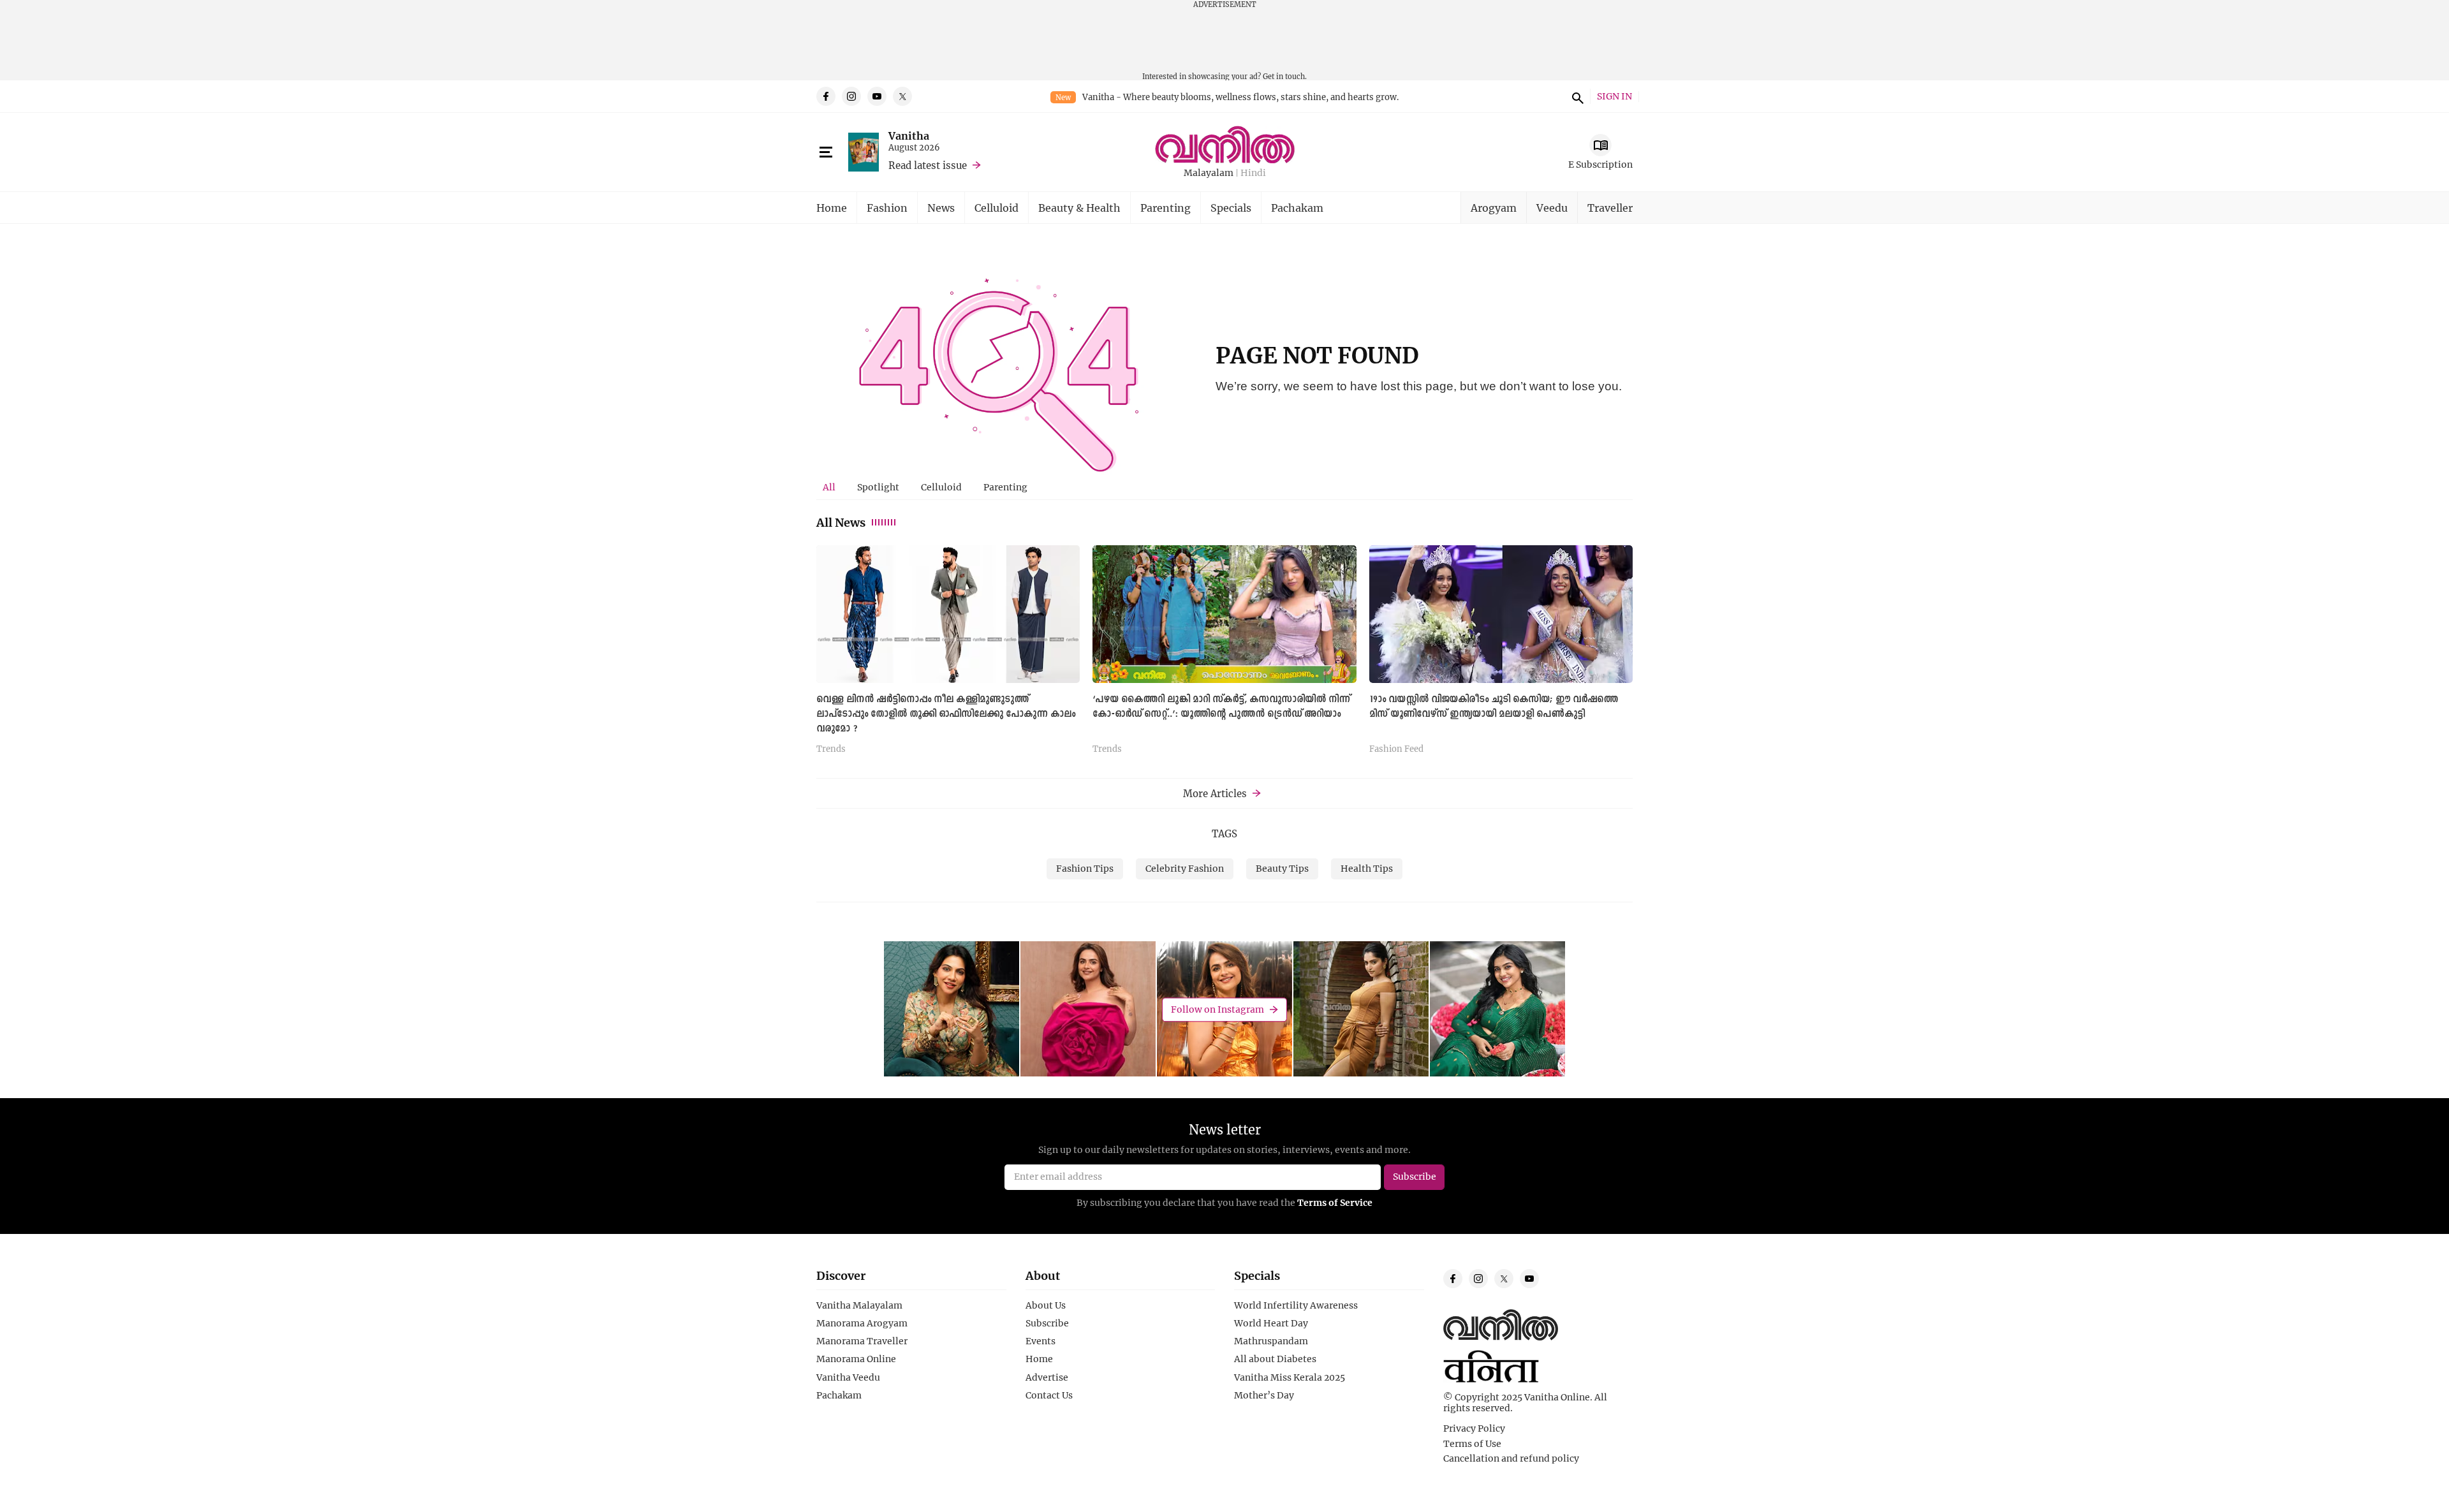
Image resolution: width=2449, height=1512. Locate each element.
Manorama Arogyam (862, 1323)
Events (1041, 1341)
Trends (831, 749)
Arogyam (1494, 208)
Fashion (887, 208)
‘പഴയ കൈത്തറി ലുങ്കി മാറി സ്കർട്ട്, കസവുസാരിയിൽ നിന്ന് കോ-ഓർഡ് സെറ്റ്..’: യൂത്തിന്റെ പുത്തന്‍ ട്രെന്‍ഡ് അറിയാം (1221, 707)
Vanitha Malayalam (859, 1305)
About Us (1046, 1305)
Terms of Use (1472, 1444)
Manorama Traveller (862, 1341)
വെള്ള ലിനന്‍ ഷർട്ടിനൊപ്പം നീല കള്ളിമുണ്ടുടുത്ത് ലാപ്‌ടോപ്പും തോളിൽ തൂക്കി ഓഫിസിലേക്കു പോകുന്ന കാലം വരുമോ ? (946, 714)
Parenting (1166, 208)
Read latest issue (928, 165)
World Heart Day (1271, 1323)
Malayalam (1209, 173)
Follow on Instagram (1217, 1009)
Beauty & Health (1079, 208)
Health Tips (1367, 868)
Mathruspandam (1271, 1341)
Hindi (1253, 173)
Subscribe (1047, 1323)
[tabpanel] (1224, 654)
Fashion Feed (1396, 749)
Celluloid (997, 208)
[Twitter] (902, 96)
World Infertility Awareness (1296, 1305)
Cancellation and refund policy (1511, 1458)
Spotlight (878, 487)
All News (841, 522)
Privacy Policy (1474, 1428)
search (1576, 96)
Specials (1231, 208)
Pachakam (1297, 208)
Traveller (1610, 208)
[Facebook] (826, 96)
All (829, 487)
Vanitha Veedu (848, 1377)
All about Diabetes (1275, 1359)
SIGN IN (1614, 97)
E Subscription (1600, 164)
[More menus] (826, 152)
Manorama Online (856, 1359)
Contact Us (1049, 1395)
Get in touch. (1285, 76)
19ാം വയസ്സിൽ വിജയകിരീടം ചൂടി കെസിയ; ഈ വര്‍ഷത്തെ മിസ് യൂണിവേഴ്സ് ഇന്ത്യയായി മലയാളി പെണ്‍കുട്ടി (1494, 707)
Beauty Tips (1282, 868)
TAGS (1224, 833)
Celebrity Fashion (1185, 868)
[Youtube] (877, 96)
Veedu (1552, 208)
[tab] (829, 487)
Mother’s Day (1264, 1395)
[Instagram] (851, 96)
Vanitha (909, 136)
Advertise (1047, 1377)
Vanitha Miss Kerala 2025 (1290, 1377)
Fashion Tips (1085, 868)
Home (832, 208)
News (941, 208)
